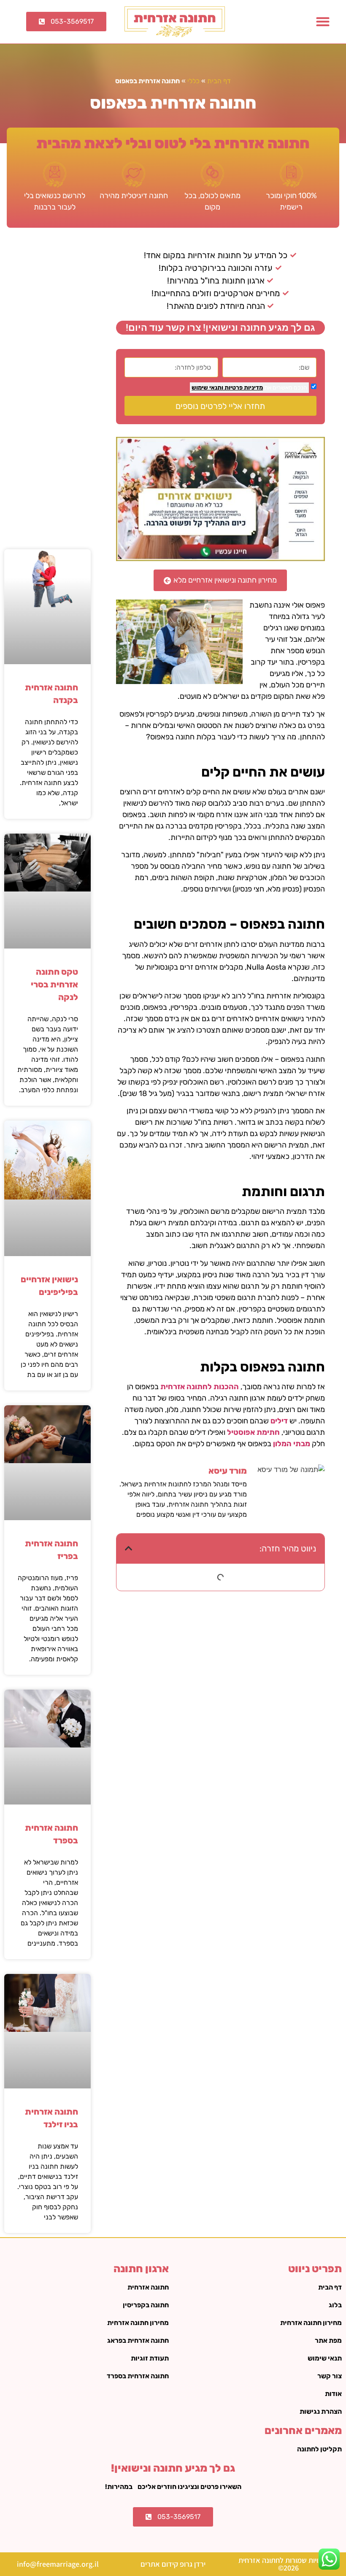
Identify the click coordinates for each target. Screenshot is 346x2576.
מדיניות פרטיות (243, 388)
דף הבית (219, 81)
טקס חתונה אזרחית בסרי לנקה (54, 984)
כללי (193, 81)
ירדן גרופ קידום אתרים (173, 2564)
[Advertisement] (48, 390)
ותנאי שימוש (207, 388)
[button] (323, 22)
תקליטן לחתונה (319, 2449)
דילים (279, 1421)
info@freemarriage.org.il (58, 2564)
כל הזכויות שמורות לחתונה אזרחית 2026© (288, 2564)
